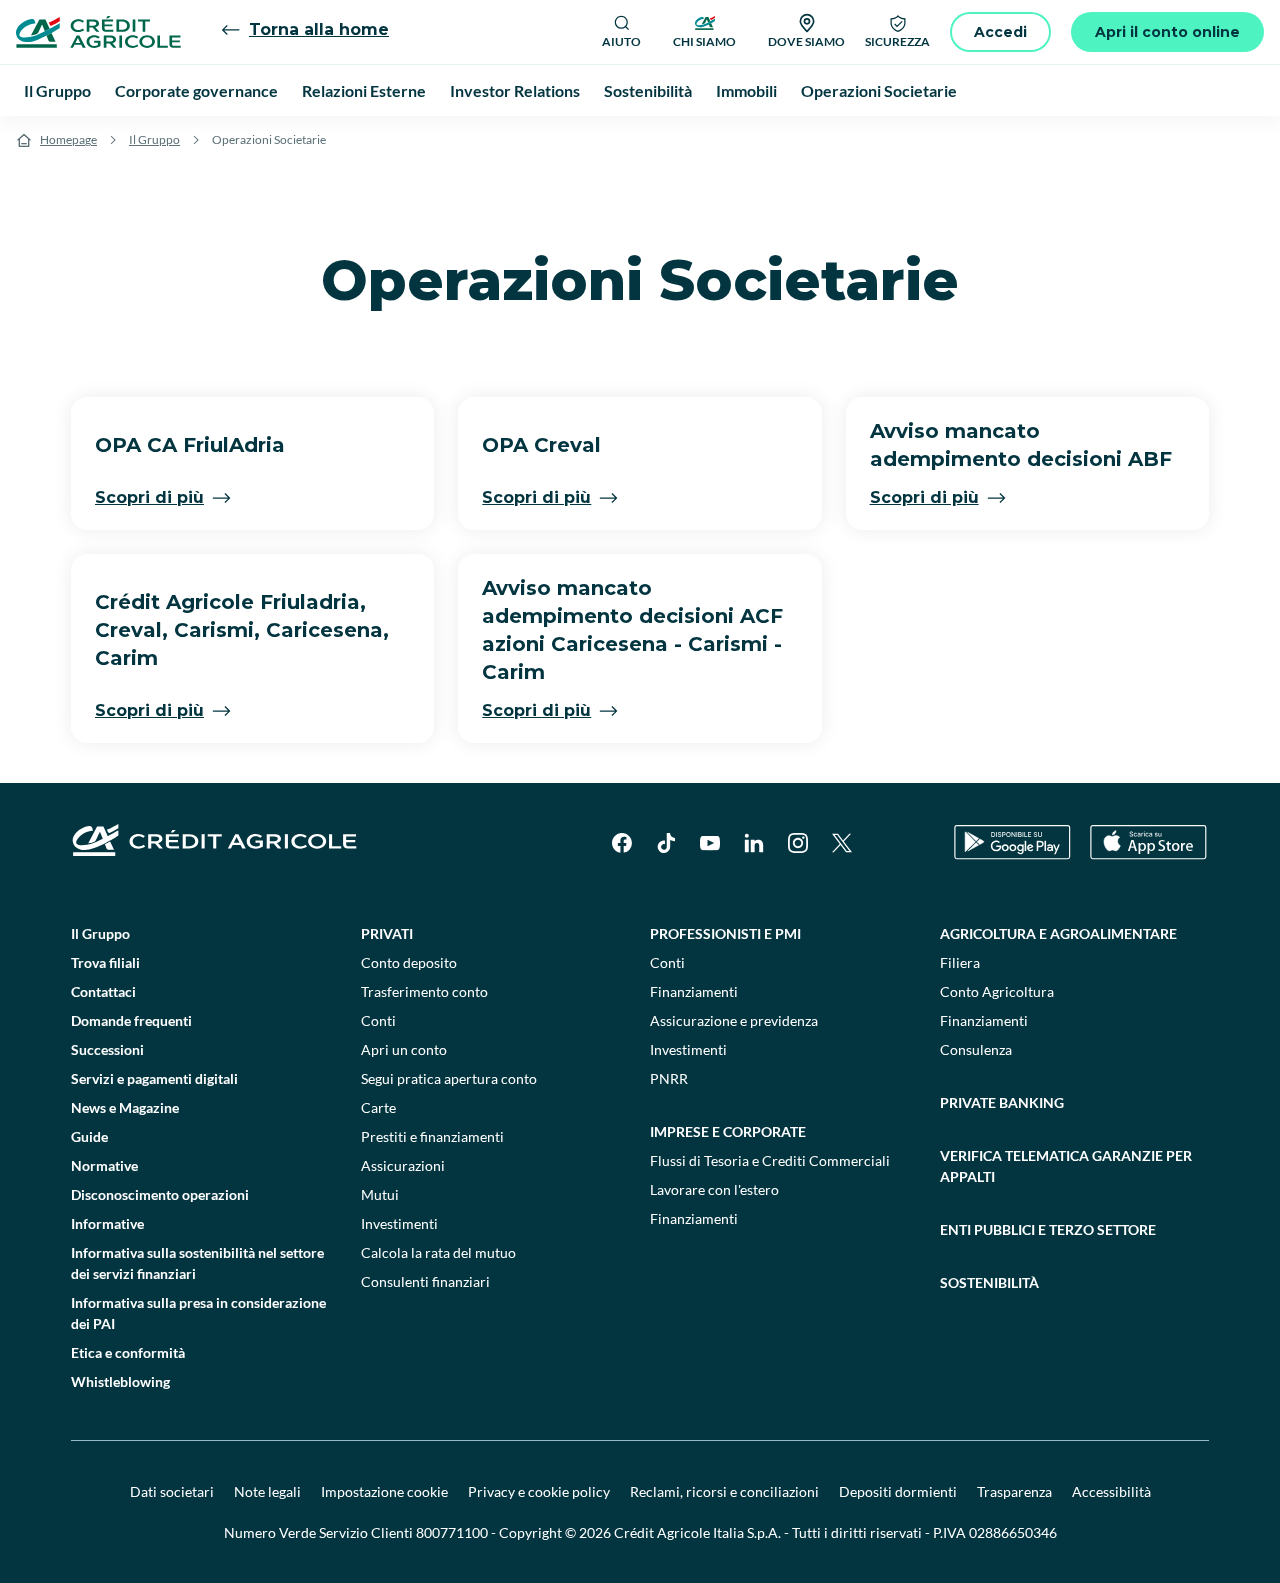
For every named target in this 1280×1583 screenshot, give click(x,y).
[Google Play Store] (1012, 842)
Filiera (960, 962)
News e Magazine (125, 1107)
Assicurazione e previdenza (734, 1020)
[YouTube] (710, 843)
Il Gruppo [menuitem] (57, 90)
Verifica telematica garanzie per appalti (1066, 1166)
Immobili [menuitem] (746, 90)
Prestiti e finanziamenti (432, 1136)
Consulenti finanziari (425, 1281)
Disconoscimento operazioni (160, 1194)
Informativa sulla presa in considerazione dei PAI (198, 1313)
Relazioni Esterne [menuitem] (364, 90)
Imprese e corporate (728, 1131)
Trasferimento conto (424, 991)
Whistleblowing (120, 1381)
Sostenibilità (989, 1282)
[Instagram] (798, 843)
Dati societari (172, 1491)
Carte (378, 1107)
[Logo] (98, 32)
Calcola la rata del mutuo (438, 1252)
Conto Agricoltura (997, 991)
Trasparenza (1014, 1491)
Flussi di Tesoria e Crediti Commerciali (770, 1160)
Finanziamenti (694, 991)
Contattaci (103, 991)
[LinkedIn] (754, 843)
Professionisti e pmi (725, 933)
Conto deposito (409, 962)
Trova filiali (105, 962)
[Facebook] (622, 843)
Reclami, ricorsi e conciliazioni (724, 1491)
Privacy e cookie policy (539, 1491)
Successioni (107, 1049)
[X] (842, 843)
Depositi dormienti (898, 1491)
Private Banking (1002, 1102)
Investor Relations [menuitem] (515, 90)
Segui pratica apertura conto (449, 1078)
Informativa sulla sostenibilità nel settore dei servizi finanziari (197, 1263)
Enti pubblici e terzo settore (1048, 1229)
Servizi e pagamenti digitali (154, 1078)
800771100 (452, 1532)
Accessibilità (1111, 1491)
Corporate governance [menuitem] (196, 90)
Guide (89, 1136)
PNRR (669, 1078)
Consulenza (976, 1049)
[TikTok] (666, 843)
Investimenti (399, 1223)
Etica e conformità (128, 1352)
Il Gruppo (154, 139)
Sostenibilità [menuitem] (648, 90)
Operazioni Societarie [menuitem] (879, 90)
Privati (387, 933)
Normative (104, 1165)
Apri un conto (404, 1049)
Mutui (380, 1194)
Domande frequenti (131, 1020)
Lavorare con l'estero (714, 1189)
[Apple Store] (1148, 842)
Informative (107, 1223)
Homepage (68, 139)
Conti (378, 1020)
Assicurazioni (403, 1165)
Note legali (267, 1491)
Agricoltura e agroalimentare (1058, 933)
